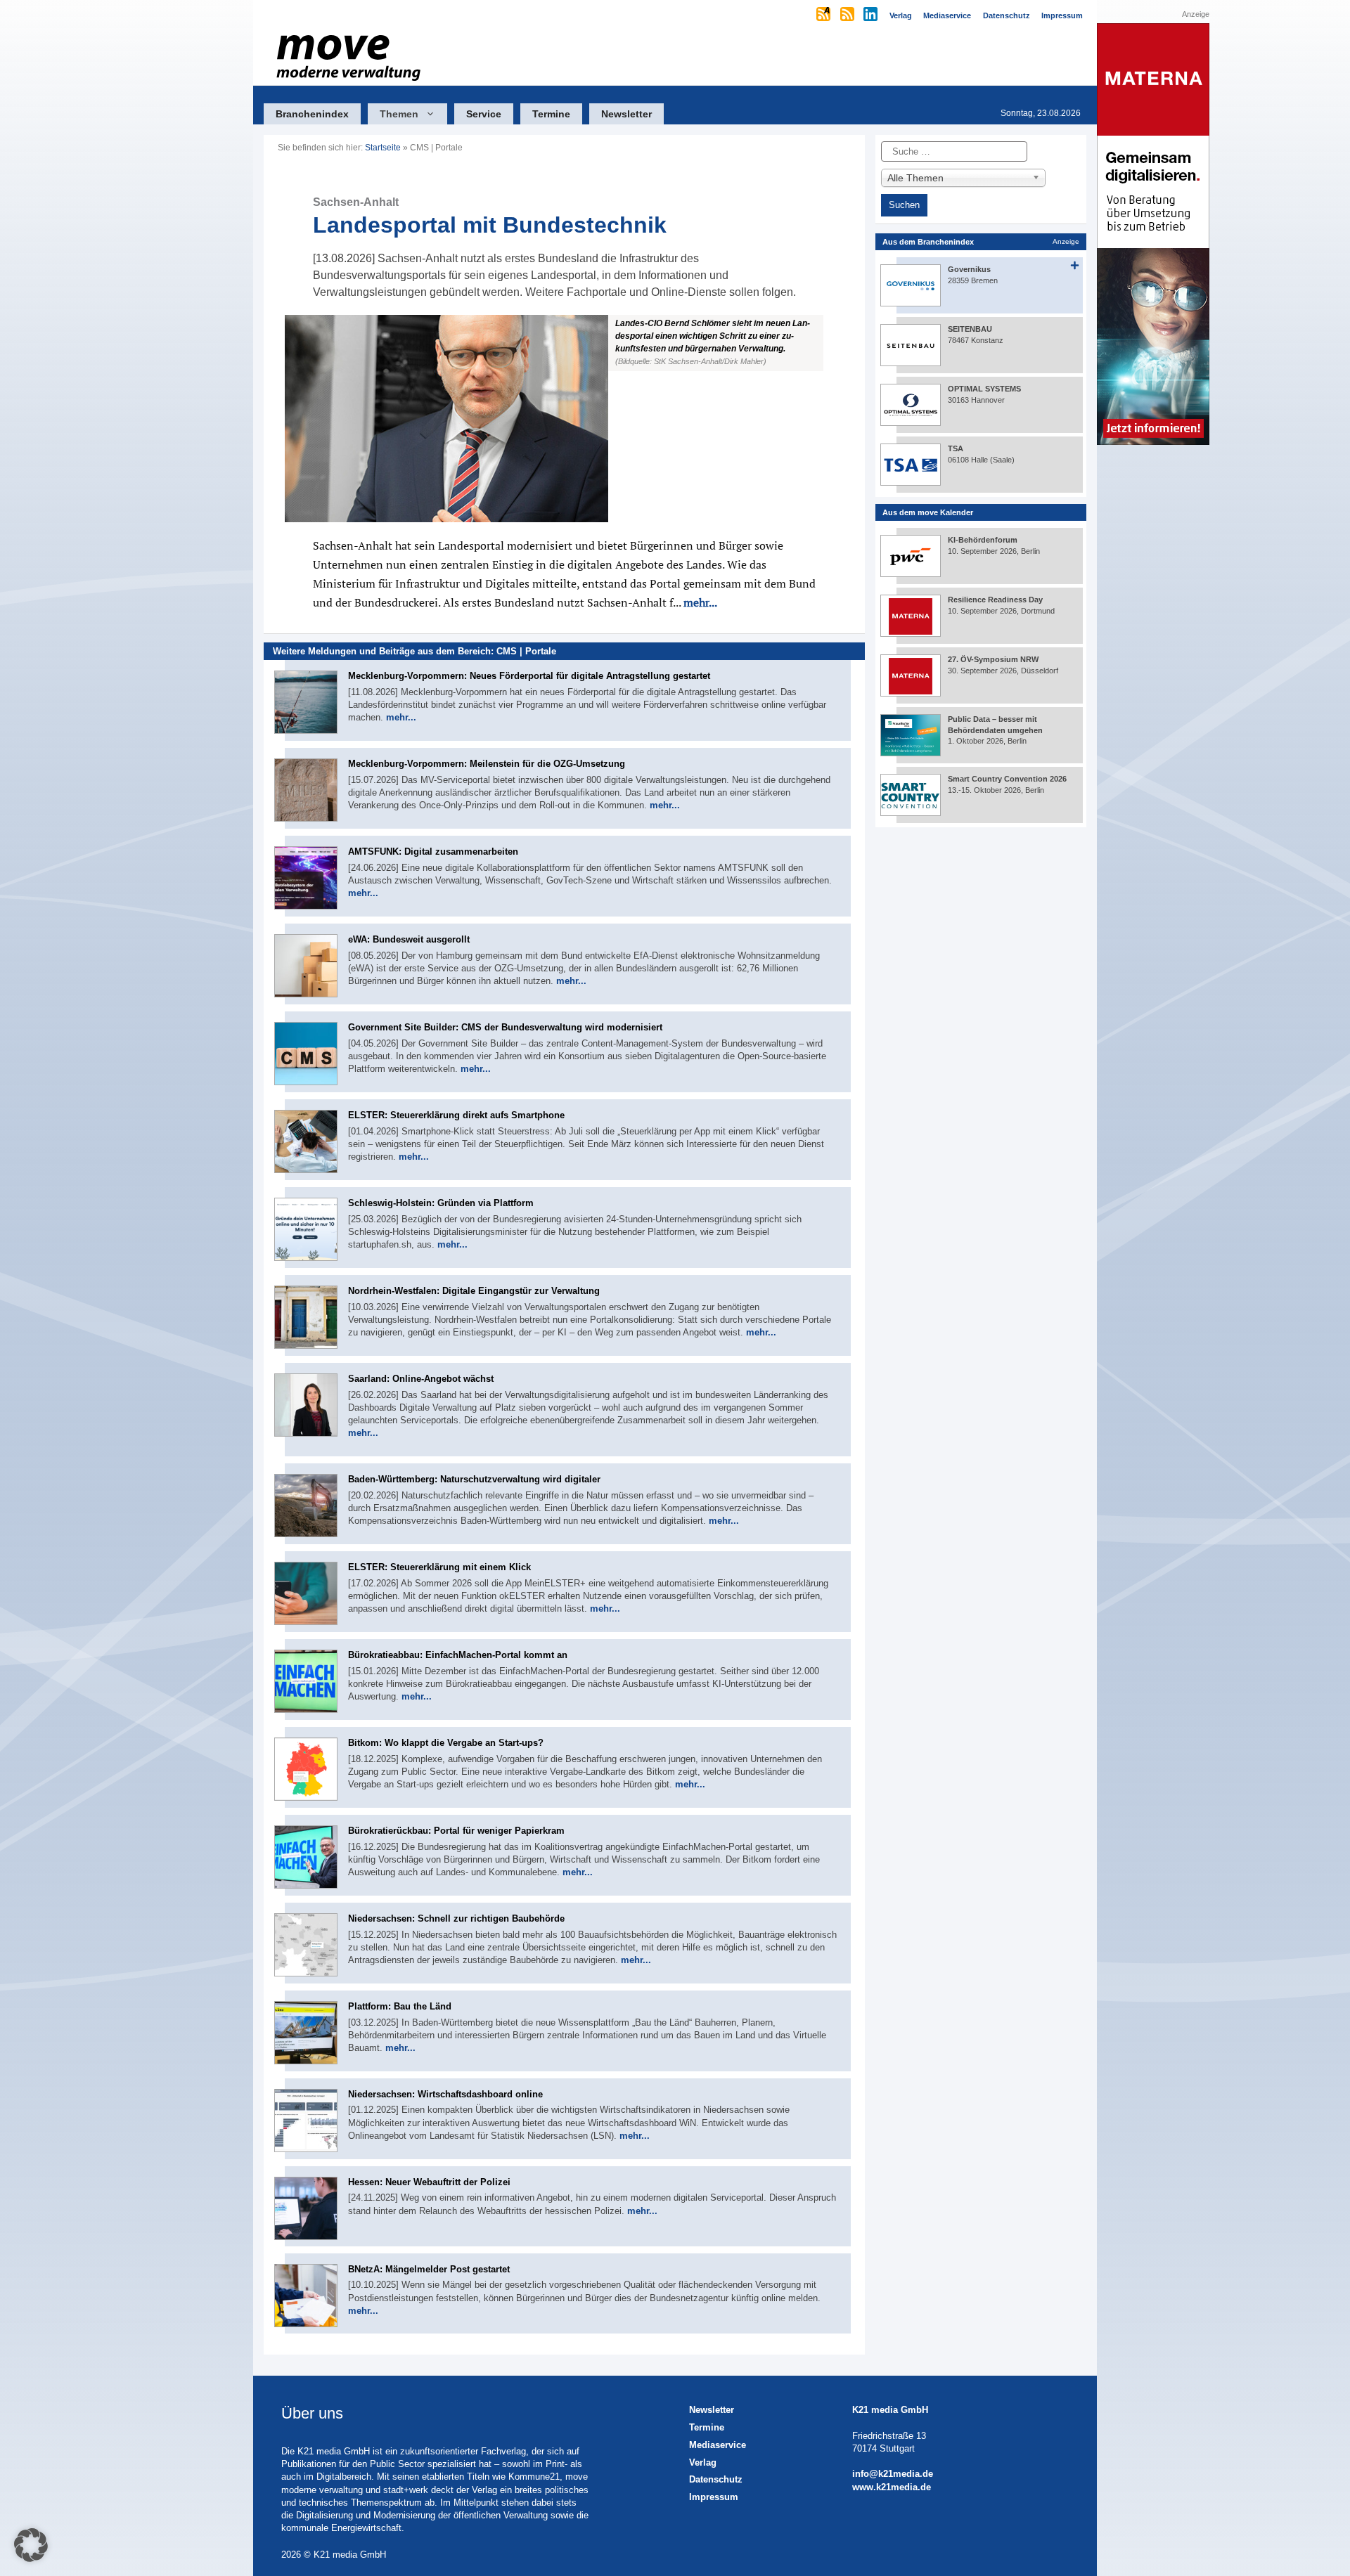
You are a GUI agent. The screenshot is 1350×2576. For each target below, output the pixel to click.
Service (484, 114)
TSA (956, 448)
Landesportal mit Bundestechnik (490, 217)
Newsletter (626, 114)
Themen (399, 114)
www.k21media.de (892, 2487)
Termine (551, 114)
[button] (564, 419)
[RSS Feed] (848, 15)
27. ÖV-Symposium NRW (993, 659)
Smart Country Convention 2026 (1007, 779)
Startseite (383, 148)
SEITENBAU (970, 329)
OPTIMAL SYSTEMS (984, 389)
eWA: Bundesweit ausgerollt (409, 939)
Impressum (714, 2497)
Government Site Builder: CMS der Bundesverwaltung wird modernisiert (505, 1027)
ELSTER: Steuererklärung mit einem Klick (439, 1567)
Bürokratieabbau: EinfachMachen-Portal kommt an (458, 1655)
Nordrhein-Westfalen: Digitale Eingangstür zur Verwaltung (474, 1291)
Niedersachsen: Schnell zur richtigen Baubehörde (456, 1918)
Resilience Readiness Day (995, 600)
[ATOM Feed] (824, 15)
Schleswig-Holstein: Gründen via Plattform (441, 1203)
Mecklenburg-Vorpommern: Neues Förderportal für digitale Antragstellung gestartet (529, 676)
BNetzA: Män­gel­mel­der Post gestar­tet (429, 2269)
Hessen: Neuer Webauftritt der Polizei (429, 2182)
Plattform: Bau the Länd (400, 2006)
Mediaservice (718, 2445)
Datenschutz (716, 2479)
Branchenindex (312, 114)
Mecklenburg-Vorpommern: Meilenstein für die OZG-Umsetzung (487, 764)
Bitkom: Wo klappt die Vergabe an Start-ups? (446, 1743)
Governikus (969, 269)
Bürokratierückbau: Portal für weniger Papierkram (456, 1831)
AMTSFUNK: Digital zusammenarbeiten (433, 852)
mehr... (700, 602)
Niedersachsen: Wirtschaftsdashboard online (445, 2094)
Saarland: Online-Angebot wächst (421, 1379)
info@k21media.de (893, 2474)
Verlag (703, 2462)
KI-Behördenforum (983, 540)
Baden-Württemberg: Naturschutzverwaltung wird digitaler (474, 1479)
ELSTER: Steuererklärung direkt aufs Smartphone (456, 1115)
